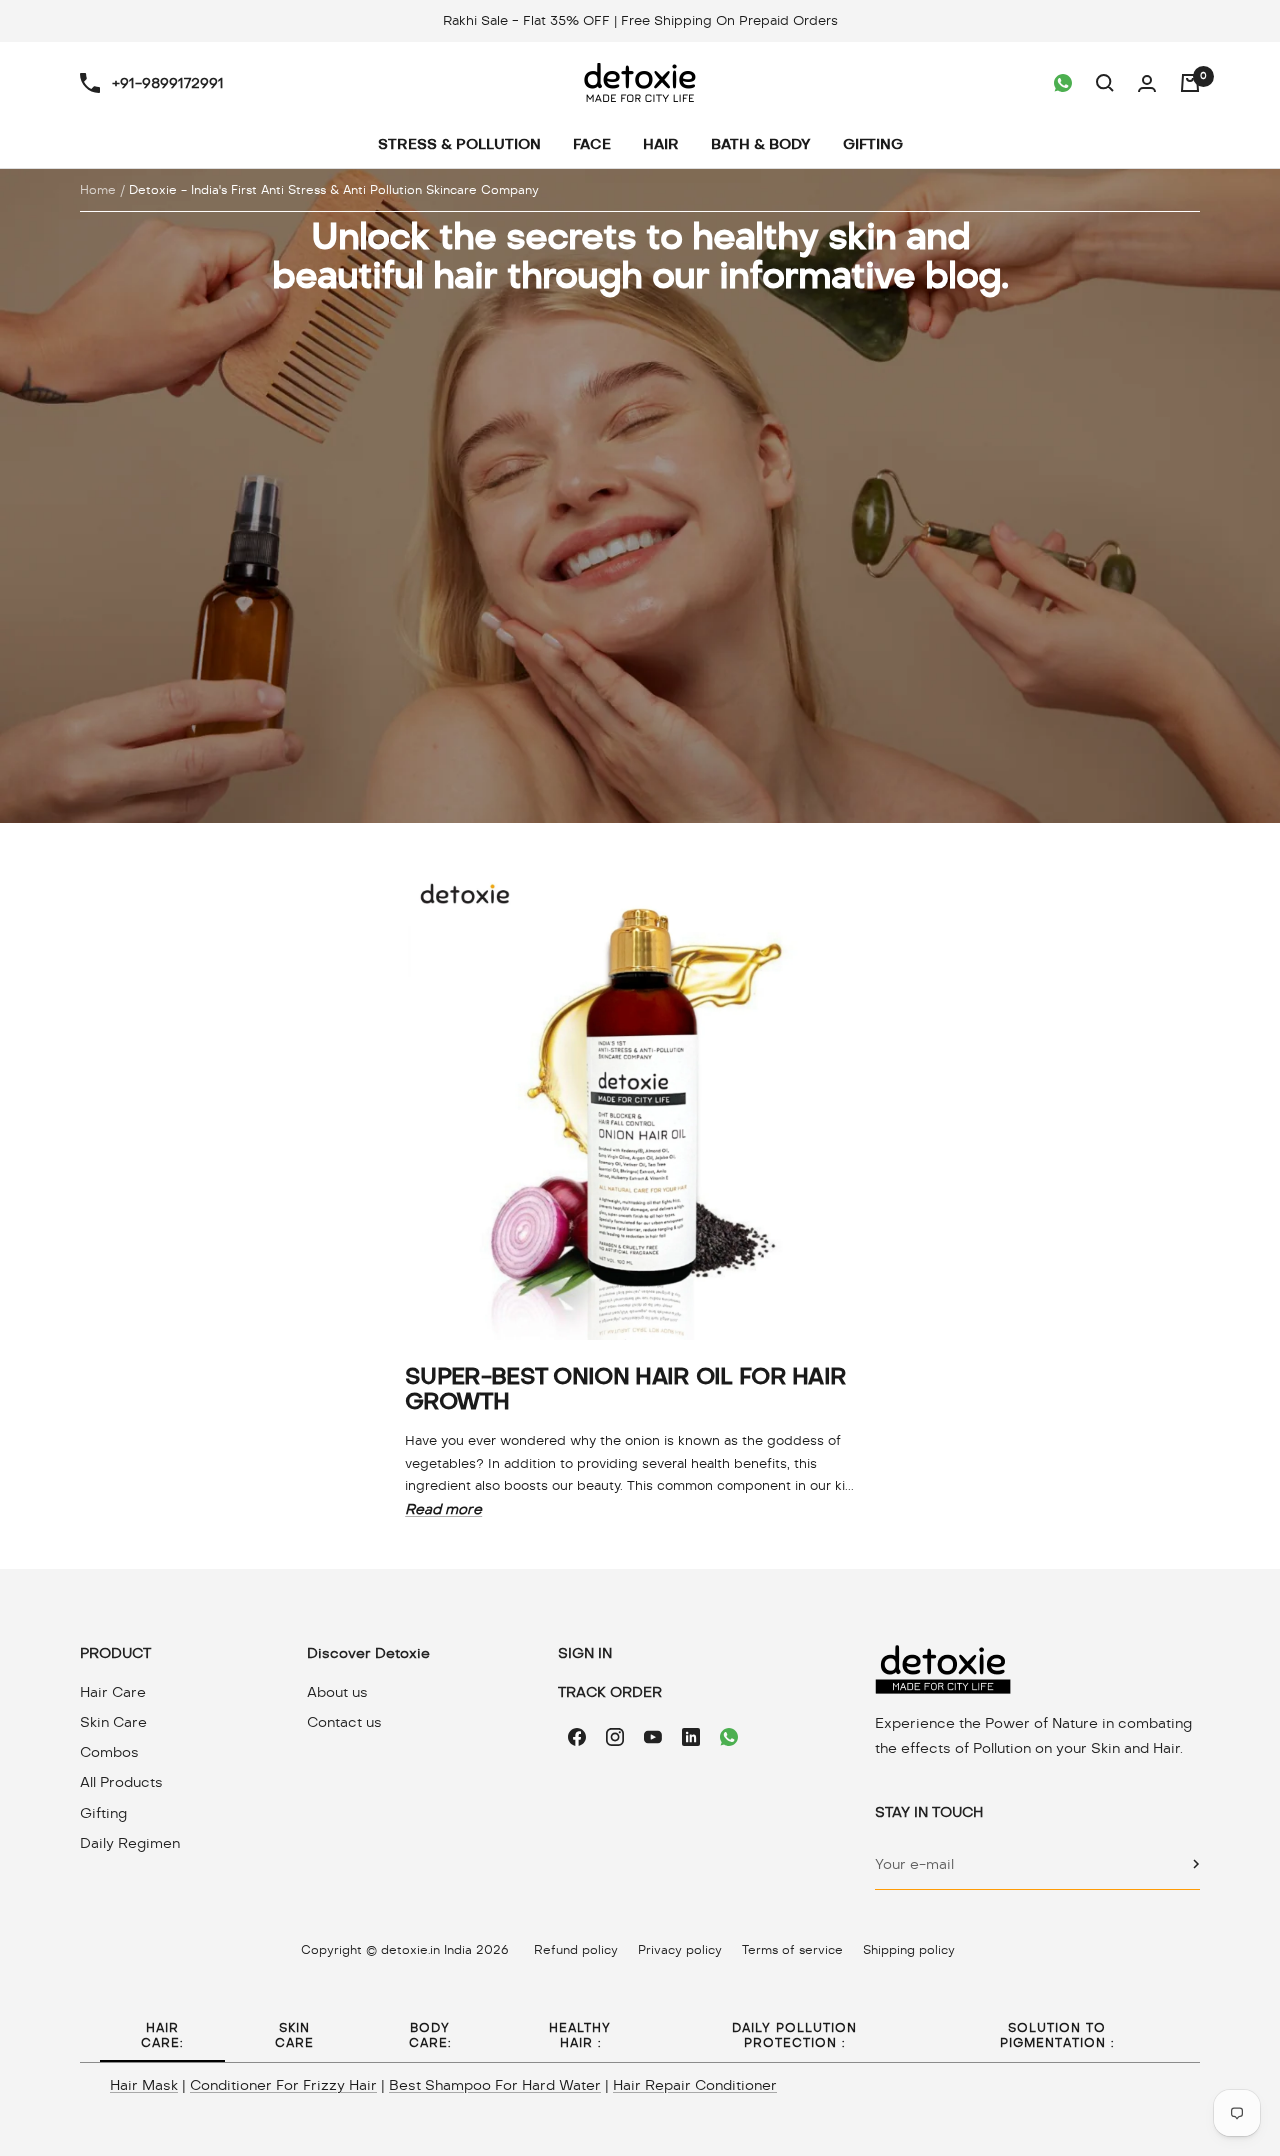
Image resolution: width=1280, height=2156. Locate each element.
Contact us (344, 1722)
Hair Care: (162, 2035)
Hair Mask (144, 2085)
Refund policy (576, 1950)
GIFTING (873, 144)
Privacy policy (680, 1950)
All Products (121, 1782)
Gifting (103, 1813)
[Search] (1105, 83)
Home (98, 190)
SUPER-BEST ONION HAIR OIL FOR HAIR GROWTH (625, 1388)
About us (337, 1692)
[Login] (1147, 83)
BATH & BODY (761, 144)
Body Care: (430, 2035)
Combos (109, 1752)
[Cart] (1190, 83)
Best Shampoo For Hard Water (495, 2085)
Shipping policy (909, 1950)
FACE (592, 144)
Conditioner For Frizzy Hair (283, 2085)
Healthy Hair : (580, 2035)
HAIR (661, 144)
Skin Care (113, 1722)
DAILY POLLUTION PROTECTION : (794, 2035)
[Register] (1196, 1864)
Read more (443, 1509)
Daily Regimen (130, 1843)
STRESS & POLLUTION (459, 144)
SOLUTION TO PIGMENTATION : (1057, 2035)
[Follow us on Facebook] (577, 1737)
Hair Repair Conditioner (695, 2085)
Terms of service (792, 1950)
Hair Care (113, 1692)
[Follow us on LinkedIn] (691, 1737)
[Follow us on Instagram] (615, 1737)
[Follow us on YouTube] (653, 1737)
